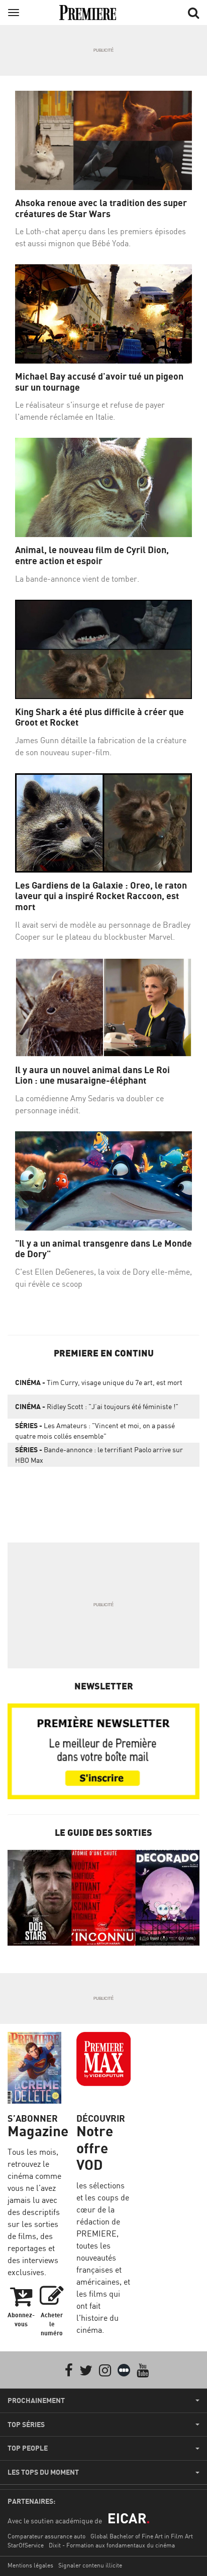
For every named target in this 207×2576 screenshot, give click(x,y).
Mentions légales (30, 2565)
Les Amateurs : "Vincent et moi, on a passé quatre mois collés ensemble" (95, 1431)
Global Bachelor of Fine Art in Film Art (142, 2536)
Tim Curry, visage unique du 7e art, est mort (99, 1382)
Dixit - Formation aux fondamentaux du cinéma (112, 2545)
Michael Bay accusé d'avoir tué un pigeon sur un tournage (99, 382)
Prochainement (36, 2400)
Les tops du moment (43, 2472)
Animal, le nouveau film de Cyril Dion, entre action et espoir (92, 555)
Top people (28, 2448)
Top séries (26, 2425)
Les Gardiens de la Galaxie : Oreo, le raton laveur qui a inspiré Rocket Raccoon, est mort (101, 896)
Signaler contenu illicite (90, 2565)
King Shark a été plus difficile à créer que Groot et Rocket (99, 717)
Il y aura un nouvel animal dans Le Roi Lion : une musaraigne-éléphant (92, 1075)
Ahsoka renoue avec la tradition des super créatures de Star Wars (101, 208)
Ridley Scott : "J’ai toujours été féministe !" (97, 1406)
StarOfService (26, 2545)
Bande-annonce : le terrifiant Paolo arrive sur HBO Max (99, 1455)
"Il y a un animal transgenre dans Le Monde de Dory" (103, 1249)
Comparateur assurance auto (46, 2536)
